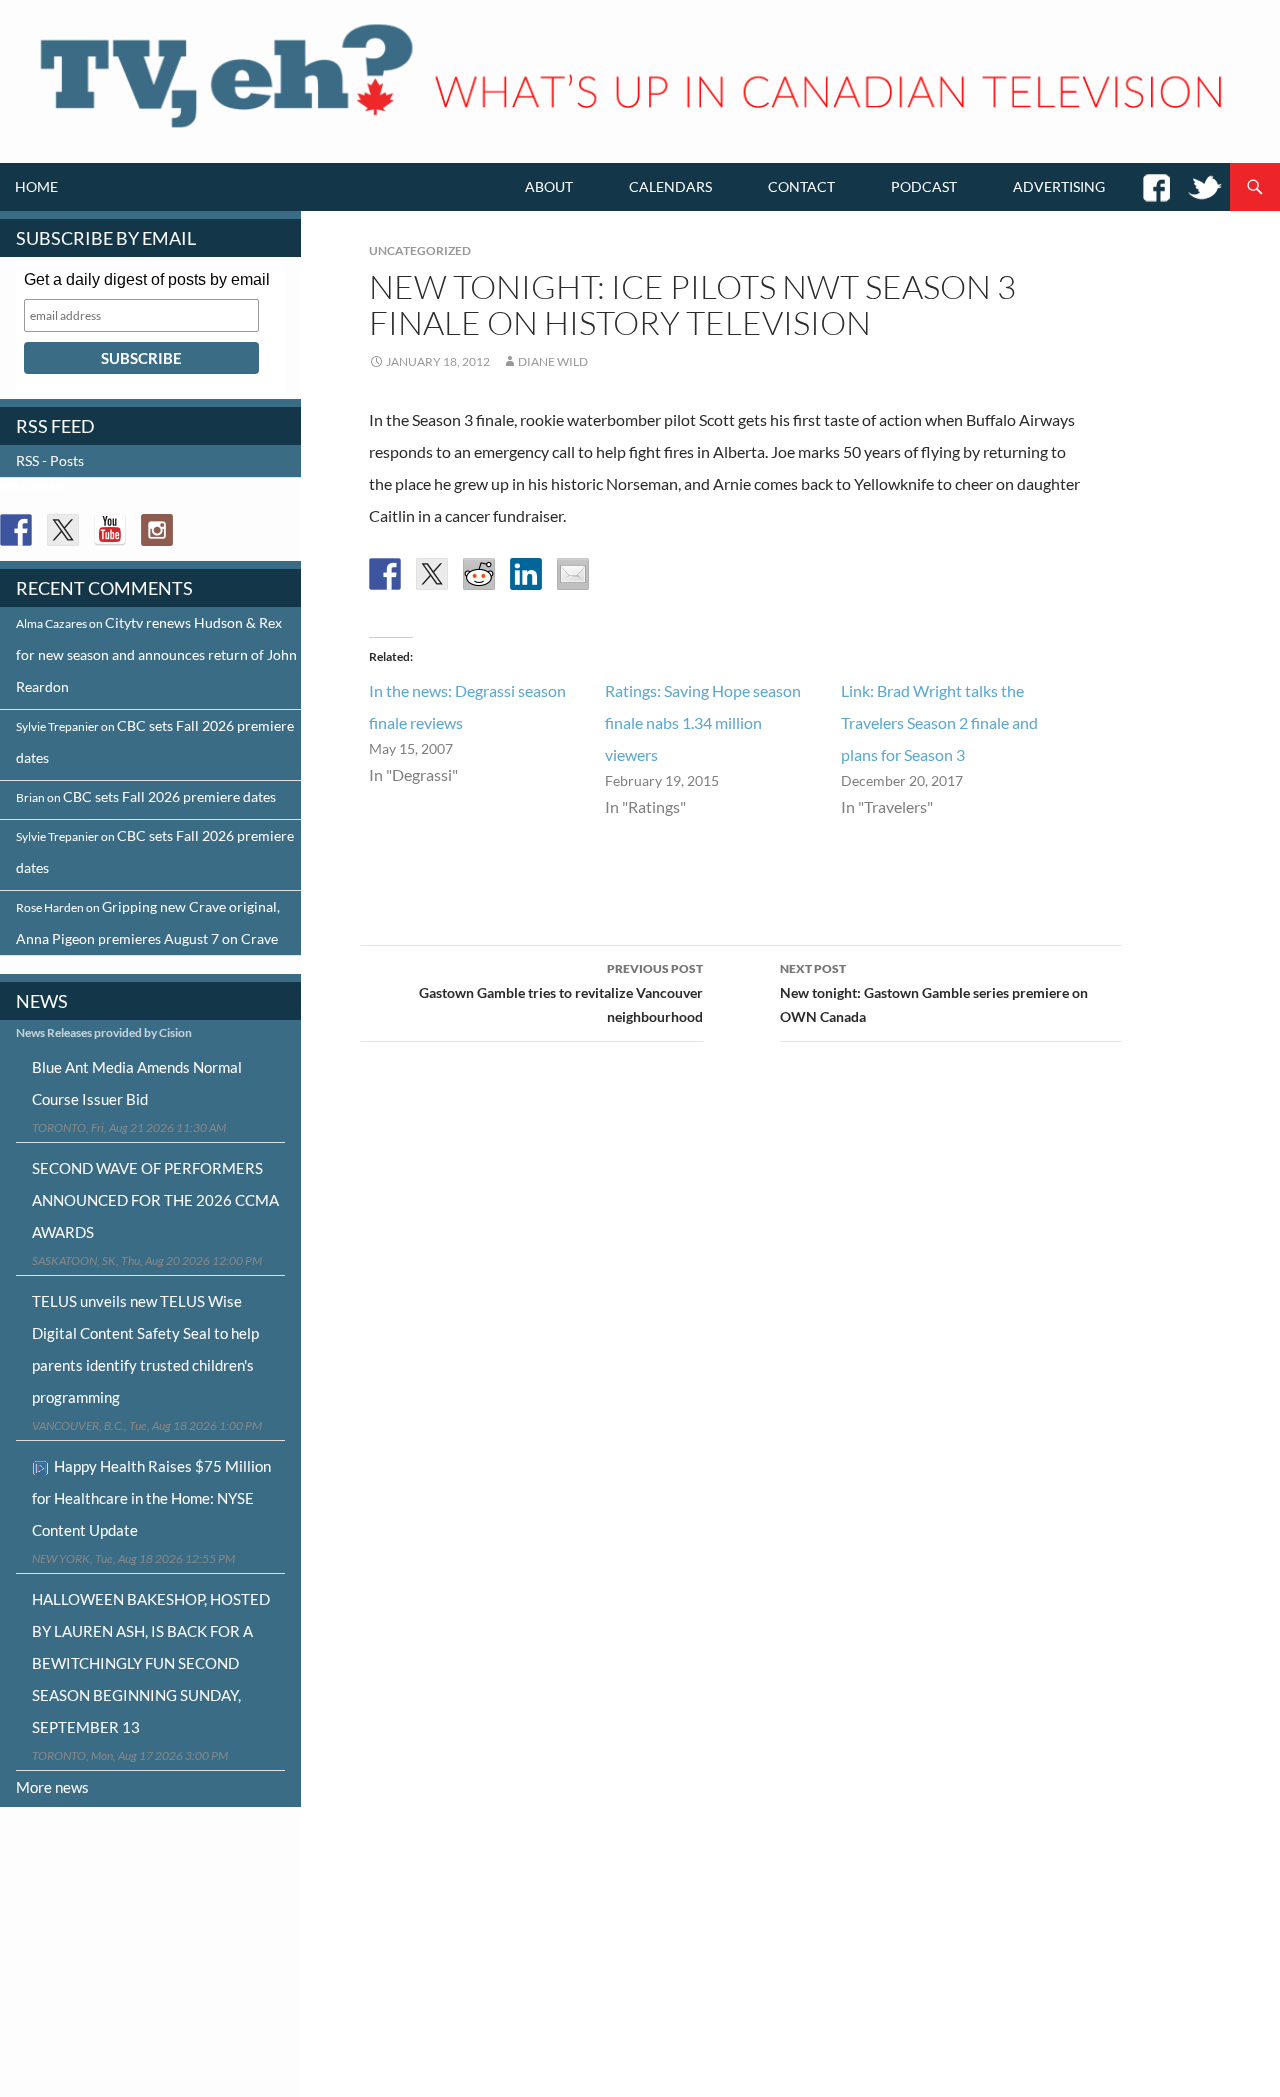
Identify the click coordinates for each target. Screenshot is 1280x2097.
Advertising (1059, 186)
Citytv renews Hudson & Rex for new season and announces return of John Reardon (156, 654)
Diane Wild (553, 361)
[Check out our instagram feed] (157, 530)
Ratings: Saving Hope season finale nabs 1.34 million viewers (703, 722)
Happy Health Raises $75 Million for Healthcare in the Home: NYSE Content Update (151, 1498)
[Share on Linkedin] (526, 574)
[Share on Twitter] (432, 574)
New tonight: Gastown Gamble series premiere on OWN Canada (934, 993)
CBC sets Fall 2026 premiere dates (169, 796)
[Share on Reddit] (479, 574)
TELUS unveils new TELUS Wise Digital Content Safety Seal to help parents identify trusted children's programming (145, 1349)
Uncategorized (420, 250)
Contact (801, 186)
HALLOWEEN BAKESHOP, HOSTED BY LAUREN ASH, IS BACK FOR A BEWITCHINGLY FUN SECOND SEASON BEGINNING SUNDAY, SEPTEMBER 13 (151, 1663)
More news (52, 1787)
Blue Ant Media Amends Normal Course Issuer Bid (137, 1083)
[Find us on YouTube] (110, 530)
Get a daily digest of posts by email (147, 279)
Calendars (670, 186)
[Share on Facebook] (385, 574)
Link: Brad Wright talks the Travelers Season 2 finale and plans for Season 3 (939, 722)
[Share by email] (573, 574)
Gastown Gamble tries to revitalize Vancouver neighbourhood (561, 993)
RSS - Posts (50, 460)
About (549, 186)
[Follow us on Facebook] (16, 530)
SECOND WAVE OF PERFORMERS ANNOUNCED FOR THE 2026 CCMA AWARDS (155, 1200)
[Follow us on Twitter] (63, 530)
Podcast (924, 186)
